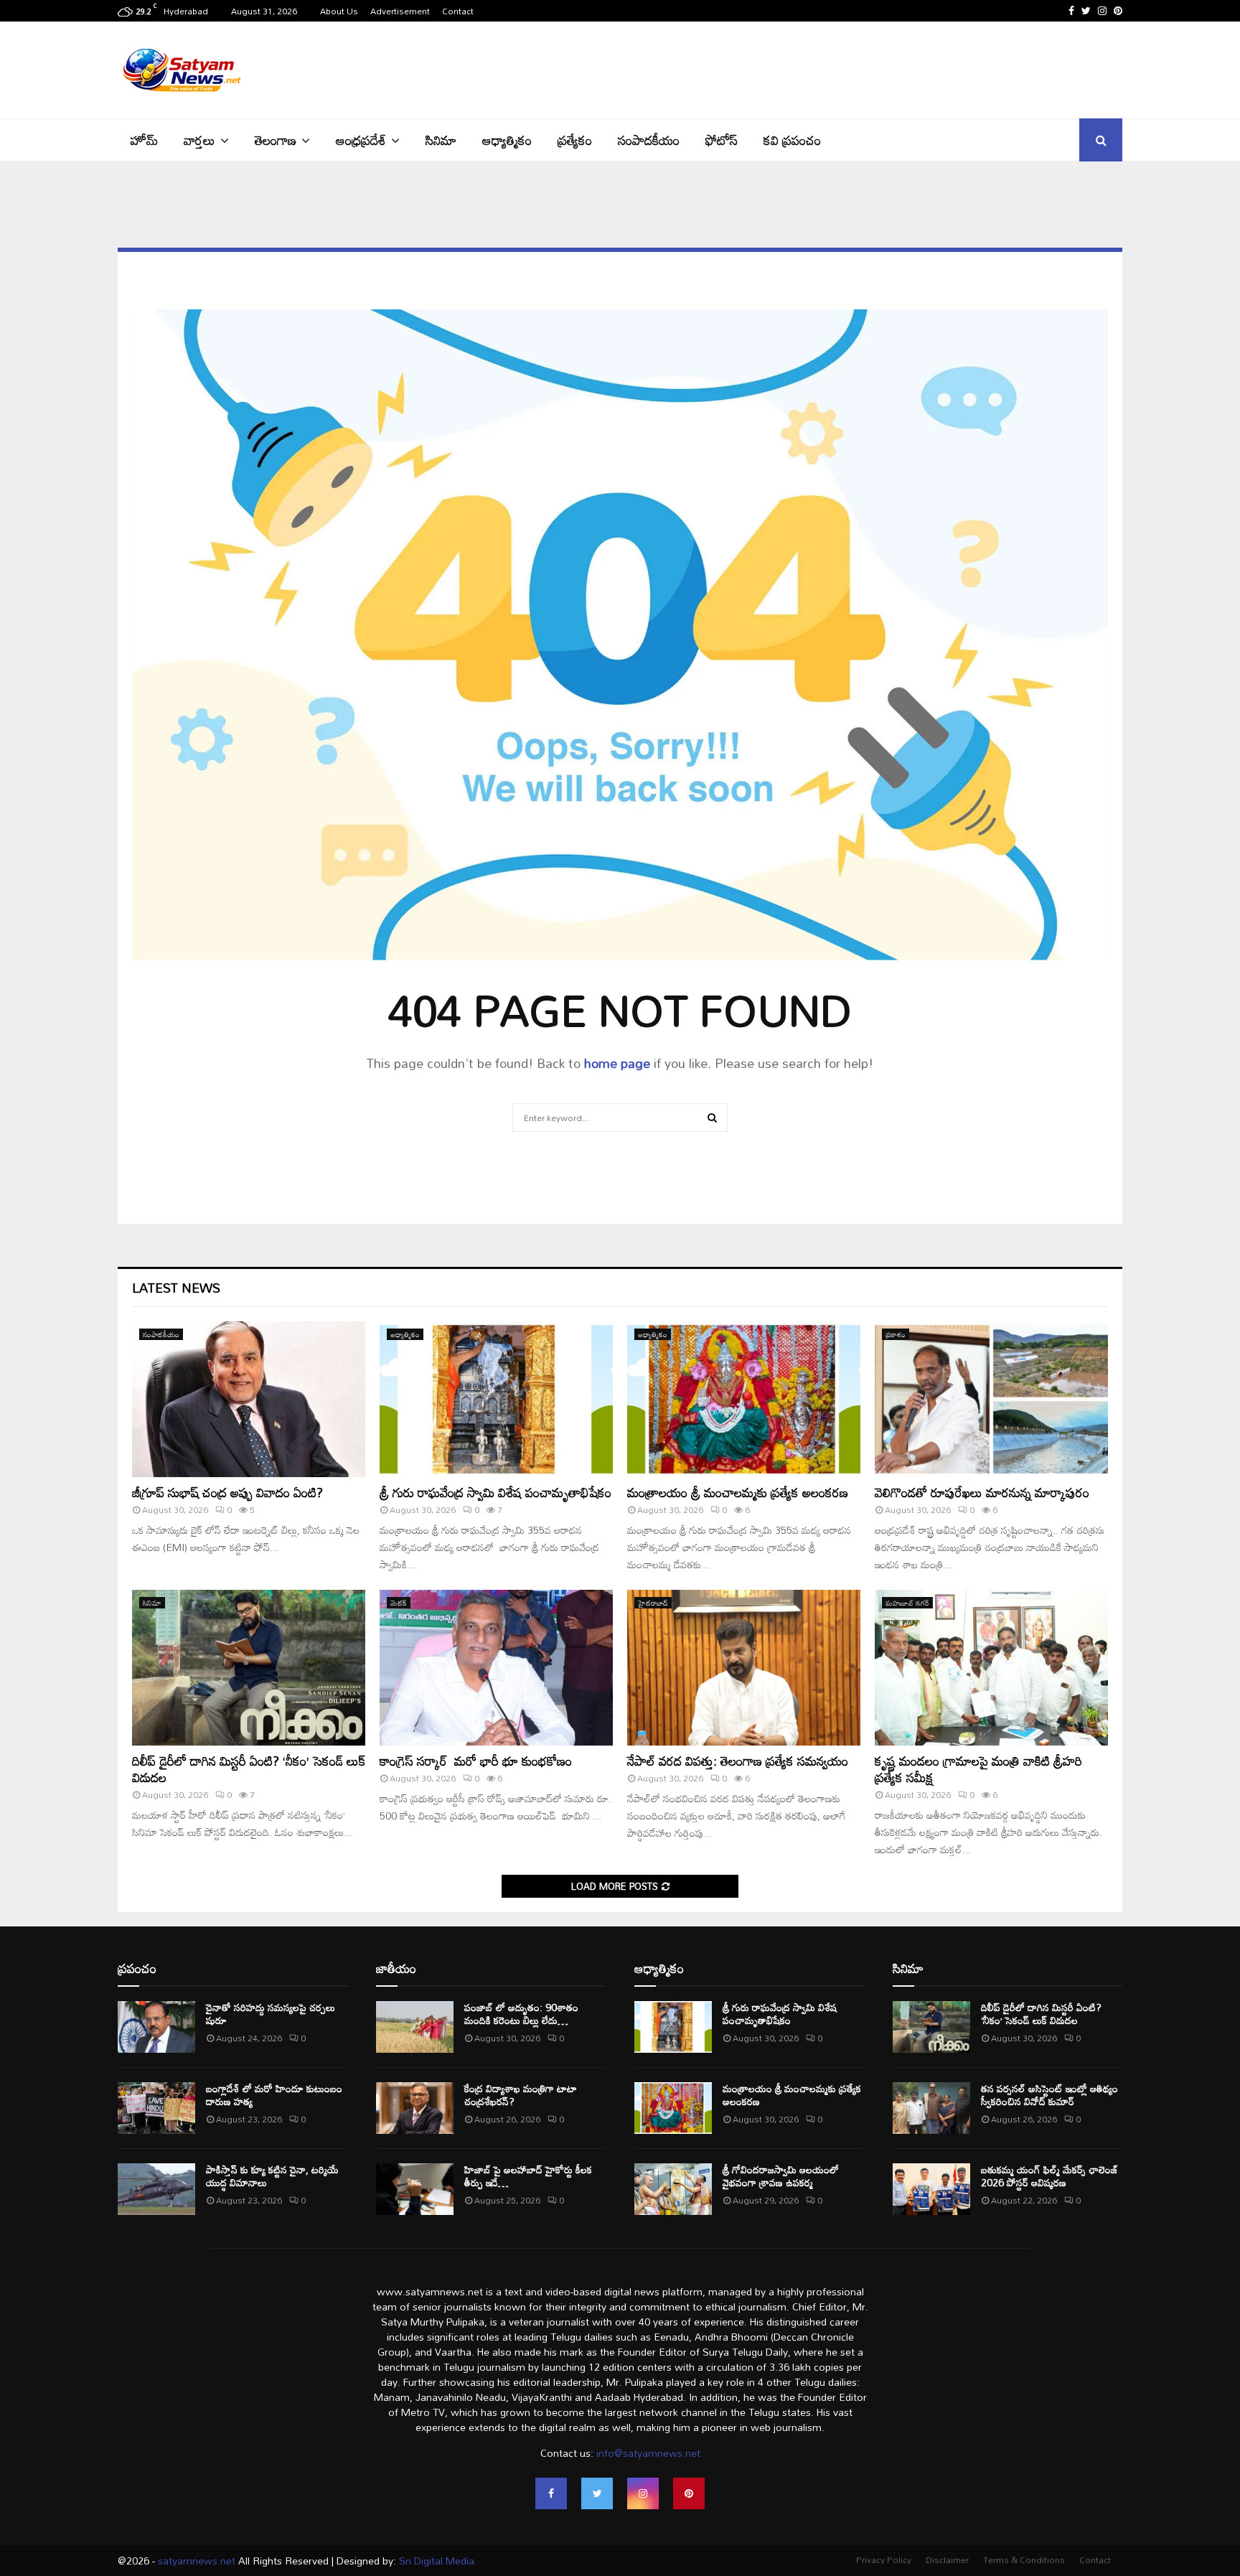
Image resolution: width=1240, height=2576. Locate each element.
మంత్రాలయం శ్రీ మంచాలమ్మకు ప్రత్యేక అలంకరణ (738, 1492)
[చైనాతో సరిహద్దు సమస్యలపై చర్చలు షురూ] (156, 2027)
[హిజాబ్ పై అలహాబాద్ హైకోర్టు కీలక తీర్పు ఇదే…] (415, 2189)
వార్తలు (199, 140)
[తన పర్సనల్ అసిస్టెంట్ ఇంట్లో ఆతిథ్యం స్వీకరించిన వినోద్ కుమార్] (931, 2108)
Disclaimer (947, 2559)
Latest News (176, 1288)
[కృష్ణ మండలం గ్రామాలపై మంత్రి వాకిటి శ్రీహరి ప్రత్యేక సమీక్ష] (991, 1668)
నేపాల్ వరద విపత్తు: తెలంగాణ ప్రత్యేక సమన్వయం (738, 1761)
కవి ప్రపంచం (792, 140)
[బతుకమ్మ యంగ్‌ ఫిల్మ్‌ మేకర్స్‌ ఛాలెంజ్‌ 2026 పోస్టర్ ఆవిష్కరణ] (931, 2189)
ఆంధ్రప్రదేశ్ (361, 140)
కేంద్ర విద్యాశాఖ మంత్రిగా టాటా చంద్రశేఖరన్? (521, 2095)
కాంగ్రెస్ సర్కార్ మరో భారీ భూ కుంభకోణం (476, 1761)
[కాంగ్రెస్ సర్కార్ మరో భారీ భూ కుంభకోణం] (496, 1668)
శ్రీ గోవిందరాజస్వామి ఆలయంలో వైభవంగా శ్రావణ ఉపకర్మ (781, 2176)
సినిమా (441, 140)
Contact (458, 11)
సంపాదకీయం (649, 140)
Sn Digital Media (435, 2561)
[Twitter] (597, 2493)
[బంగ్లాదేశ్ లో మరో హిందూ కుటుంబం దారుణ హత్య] (156, 2108)
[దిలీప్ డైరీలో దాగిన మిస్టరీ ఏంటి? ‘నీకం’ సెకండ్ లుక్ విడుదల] (249, 1668)
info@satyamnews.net (648, 2453)
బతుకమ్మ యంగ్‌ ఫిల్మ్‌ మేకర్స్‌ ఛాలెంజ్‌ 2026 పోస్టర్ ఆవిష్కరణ (1049, 2176)
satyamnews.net (197, 2561)
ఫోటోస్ (722, 140)
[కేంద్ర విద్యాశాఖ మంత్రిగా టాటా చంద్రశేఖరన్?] (415, 2108)
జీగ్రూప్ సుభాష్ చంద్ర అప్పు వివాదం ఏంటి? (238, 1492)
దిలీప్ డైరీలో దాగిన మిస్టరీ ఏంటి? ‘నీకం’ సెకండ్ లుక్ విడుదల (249, 1769)
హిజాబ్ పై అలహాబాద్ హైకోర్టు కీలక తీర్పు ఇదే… (528, 2176)
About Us (339, 11)
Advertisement (400, 11)
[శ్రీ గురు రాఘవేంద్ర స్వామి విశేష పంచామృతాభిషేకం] (496, 1399)
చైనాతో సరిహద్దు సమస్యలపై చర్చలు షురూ (271, 2014)
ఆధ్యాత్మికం (507, 140)
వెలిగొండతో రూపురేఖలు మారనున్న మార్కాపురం (982, 1492)
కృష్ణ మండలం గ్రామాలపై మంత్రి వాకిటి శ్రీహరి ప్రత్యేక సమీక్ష (978, 1769)
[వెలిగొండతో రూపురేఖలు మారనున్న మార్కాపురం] (991, 1399)
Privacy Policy (884, 2559)
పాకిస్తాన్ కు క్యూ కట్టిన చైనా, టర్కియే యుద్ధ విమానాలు (272, 2176)
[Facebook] (551, 2493)
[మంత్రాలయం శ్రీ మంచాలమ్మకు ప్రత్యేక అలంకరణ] (744, 1399)
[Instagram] (643, 2493)
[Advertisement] (861, 68)
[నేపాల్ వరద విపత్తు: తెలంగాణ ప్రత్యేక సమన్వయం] (744, 1668)
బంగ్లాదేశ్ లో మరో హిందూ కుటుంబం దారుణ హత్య (274, 2095)
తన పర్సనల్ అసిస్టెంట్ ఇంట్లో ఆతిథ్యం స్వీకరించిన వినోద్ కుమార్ (1049, 2095)
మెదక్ (399, 1603)
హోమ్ (144, 140)
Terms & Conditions (1024, 2559)
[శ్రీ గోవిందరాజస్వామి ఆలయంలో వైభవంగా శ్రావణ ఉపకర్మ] (673, 2189)
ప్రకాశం (896, 1334)
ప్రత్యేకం (575, 140)
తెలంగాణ (276, 140)
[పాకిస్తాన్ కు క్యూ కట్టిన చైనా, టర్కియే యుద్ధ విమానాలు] (156, 2189)
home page (617, 1063)
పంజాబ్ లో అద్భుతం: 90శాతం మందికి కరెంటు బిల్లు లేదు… (521, 2014)
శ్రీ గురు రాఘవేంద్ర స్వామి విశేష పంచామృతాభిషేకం (495, 1492)
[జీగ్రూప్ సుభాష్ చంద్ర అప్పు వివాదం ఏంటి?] (249, 1399)
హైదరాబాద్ (653, 1603)
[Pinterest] (689, 2493)
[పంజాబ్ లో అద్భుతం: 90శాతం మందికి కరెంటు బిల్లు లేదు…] (415, 2027)
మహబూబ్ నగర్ (907, 1603)
